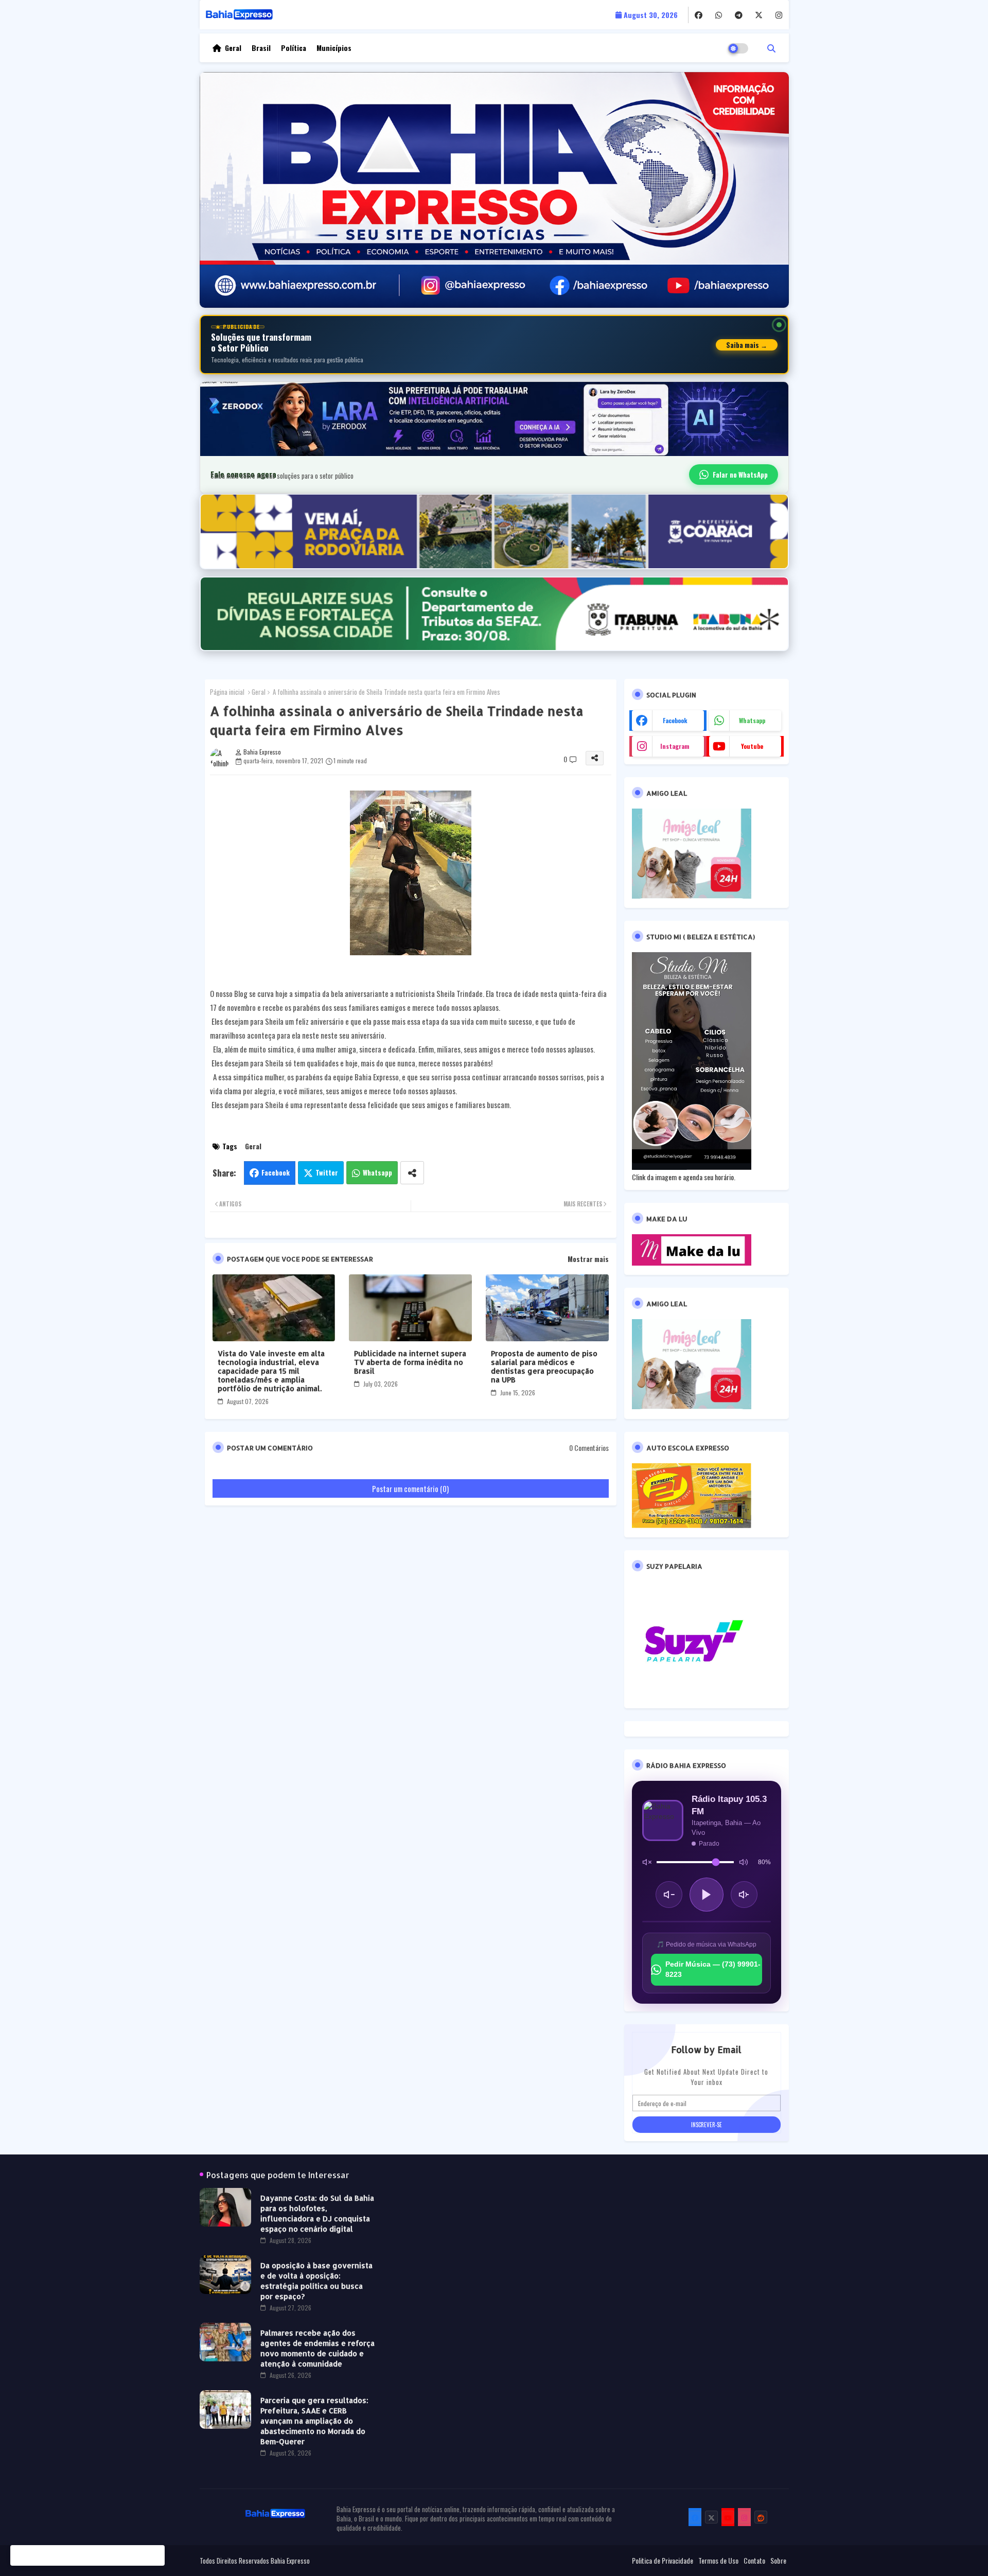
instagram (675, 746)
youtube (752, 746)
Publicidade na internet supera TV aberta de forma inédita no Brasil (410, 1362)
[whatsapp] (719, 15)
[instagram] (779, 15)
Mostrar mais (588, 1259)
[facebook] (699, 15)
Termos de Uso (718, 2561)
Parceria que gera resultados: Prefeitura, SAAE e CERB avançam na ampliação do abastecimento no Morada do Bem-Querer (314, 2421)
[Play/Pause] (707, 1895)
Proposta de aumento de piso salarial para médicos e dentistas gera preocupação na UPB (544, 1366)
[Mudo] (647, 1862)
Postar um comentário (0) (410, 1488)
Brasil (261, 48)
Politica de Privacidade (663, 2561)
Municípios (334, 48)
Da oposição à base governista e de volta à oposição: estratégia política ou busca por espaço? (316, 2281)
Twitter (327, 1172)
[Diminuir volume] (669, 1895)
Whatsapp (377, 1172)
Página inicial (227, 692)
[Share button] (412, 1173)
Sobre (778, 2561)
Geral (233, 48)
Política (294, 48)
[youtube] (728, 2517)
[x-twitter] (759, 15)
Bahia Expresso (290, 2561)
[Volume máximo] (744, 1862)
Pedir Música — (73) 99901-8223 (713, 1969)
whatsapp (752, 720)
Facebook (276, 1172)
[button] (771, 48)
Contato (754, 2561)
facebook (675, 720)
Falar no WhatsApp (740, 475)
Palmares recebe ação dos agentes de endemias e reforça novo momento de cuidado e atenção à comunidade (317, 2348)
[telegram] (739, 15)
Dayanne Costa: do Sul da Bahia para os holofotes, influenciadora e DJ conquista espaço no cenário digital (317, 2213)
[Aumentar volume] (744, 1895)
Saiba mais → (747, 345)
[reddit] (761, 2517)
